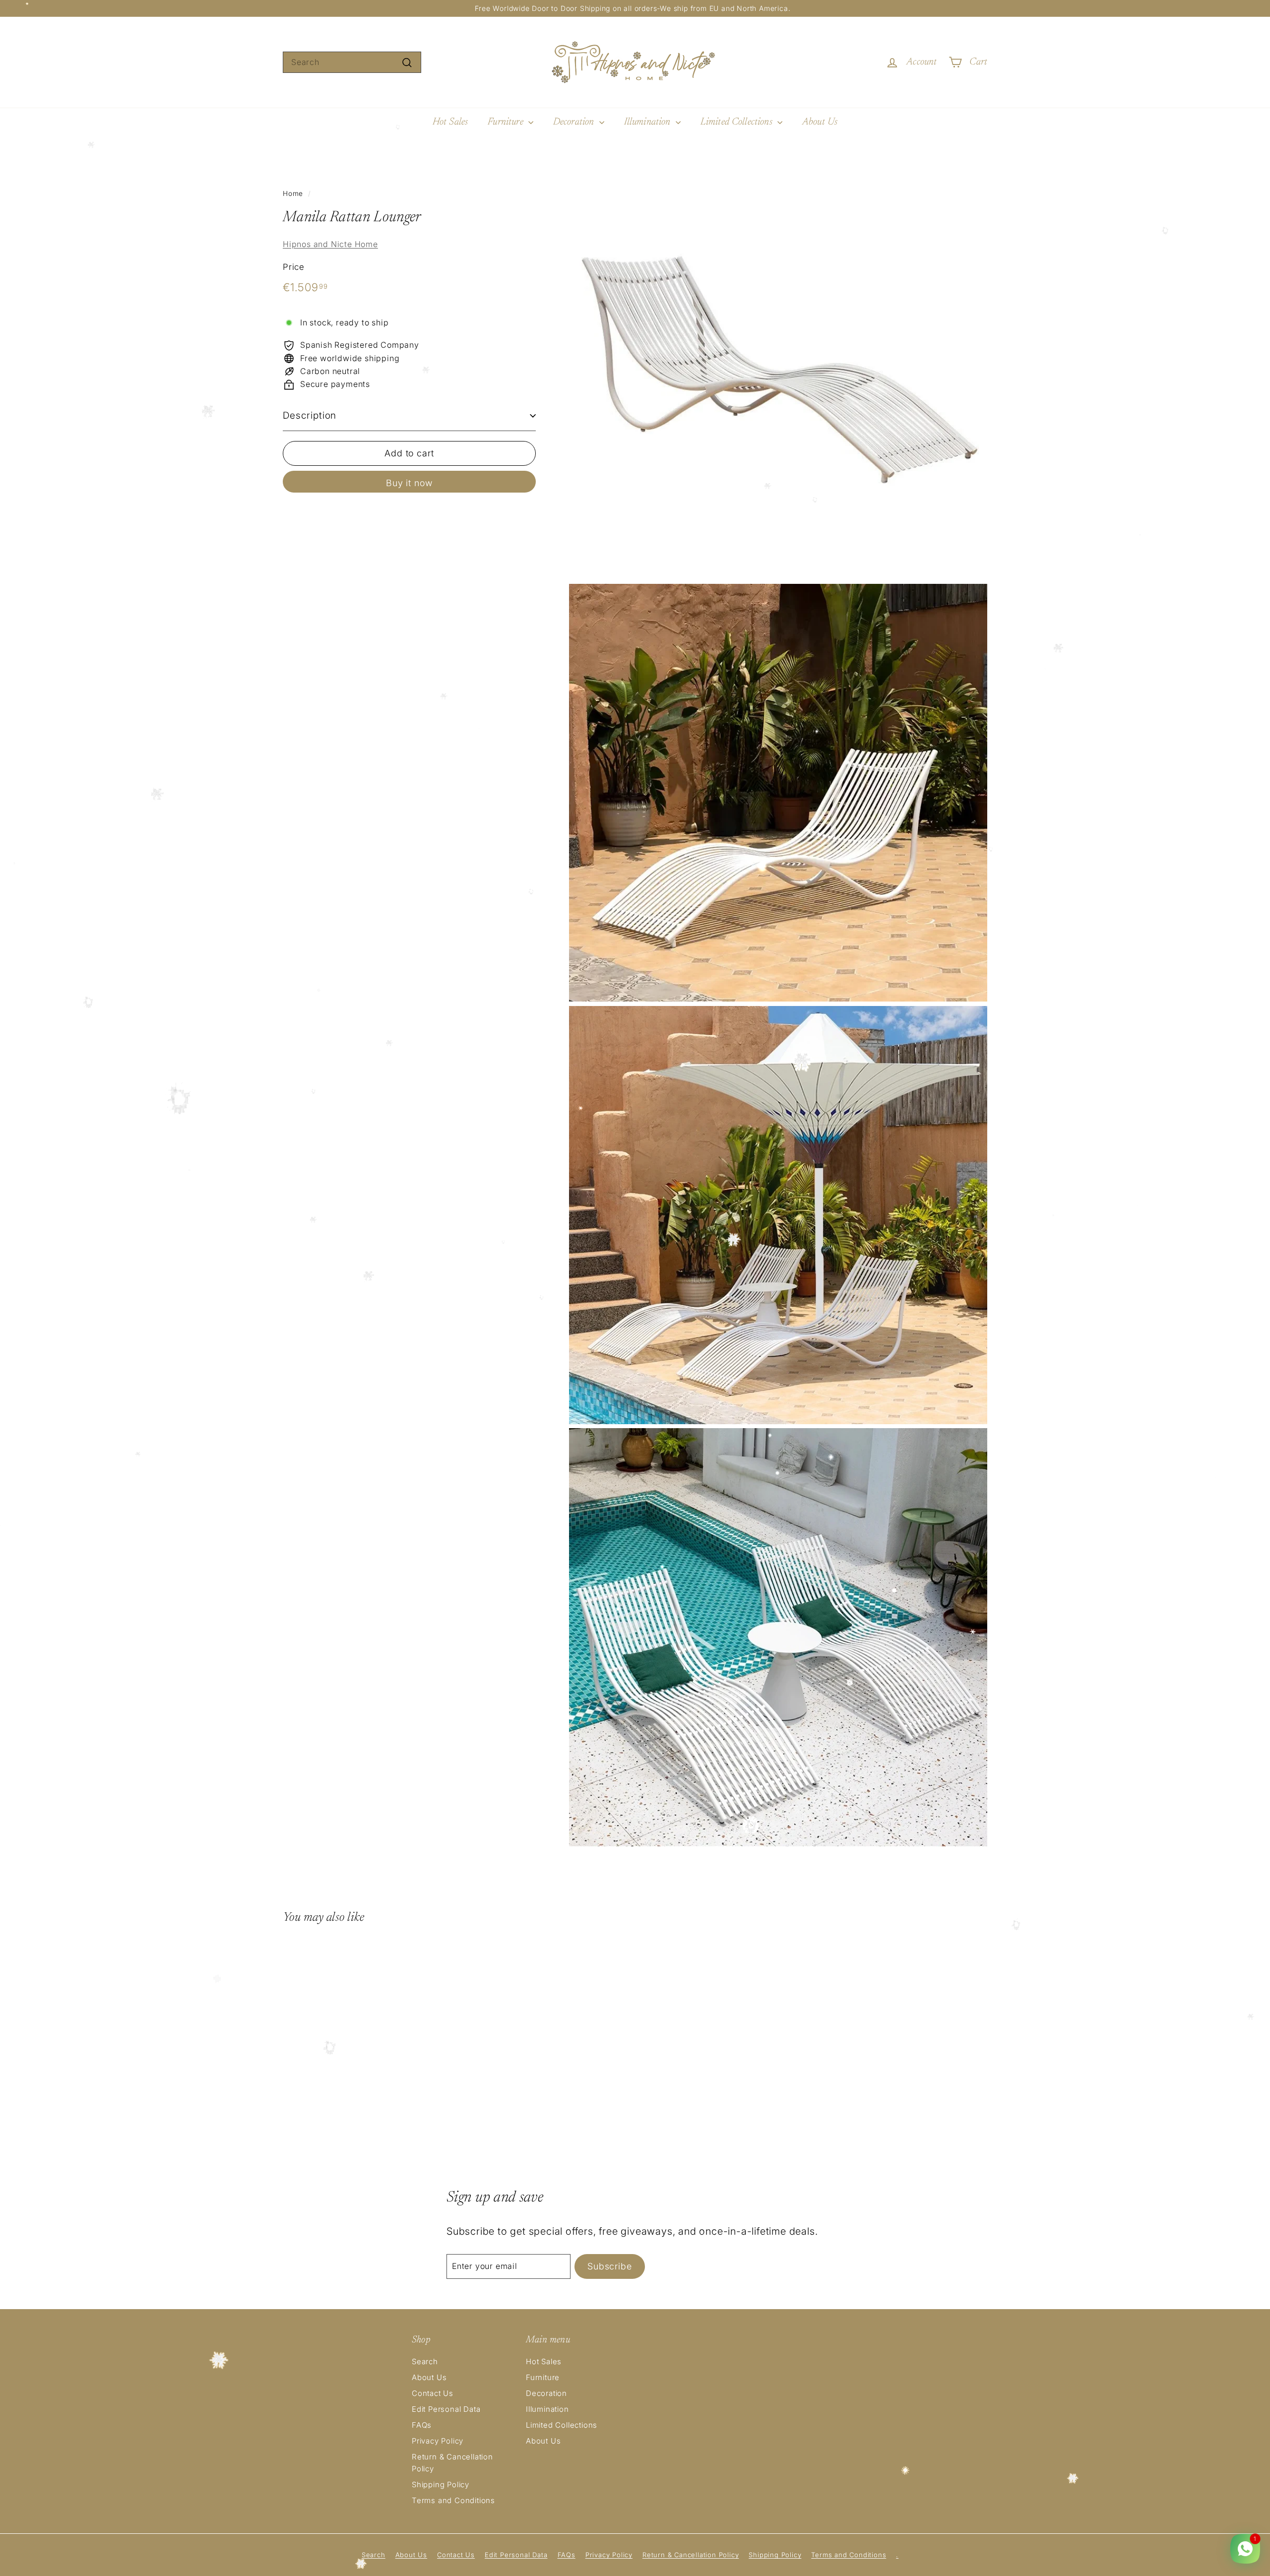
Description (310, 415)
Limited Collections (738, 122)
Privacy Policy (438, 2441)
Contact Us (433, 2393)
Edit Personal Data (446, 2409)
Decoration (575, 122)
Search (425, 2361)
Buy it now (409, 483)
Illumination (649, 122)
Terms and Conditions (453, 2500)
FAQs (422, 2425)
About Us (820, 122)
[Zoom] (778, 370)
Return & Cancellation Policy (452, 2463)
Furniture (507, 122)
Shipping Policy (441, 2484)
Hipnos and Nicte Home (330, 244)
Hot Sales (450, 122)
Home (293, 193)
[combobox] (352, 63)
